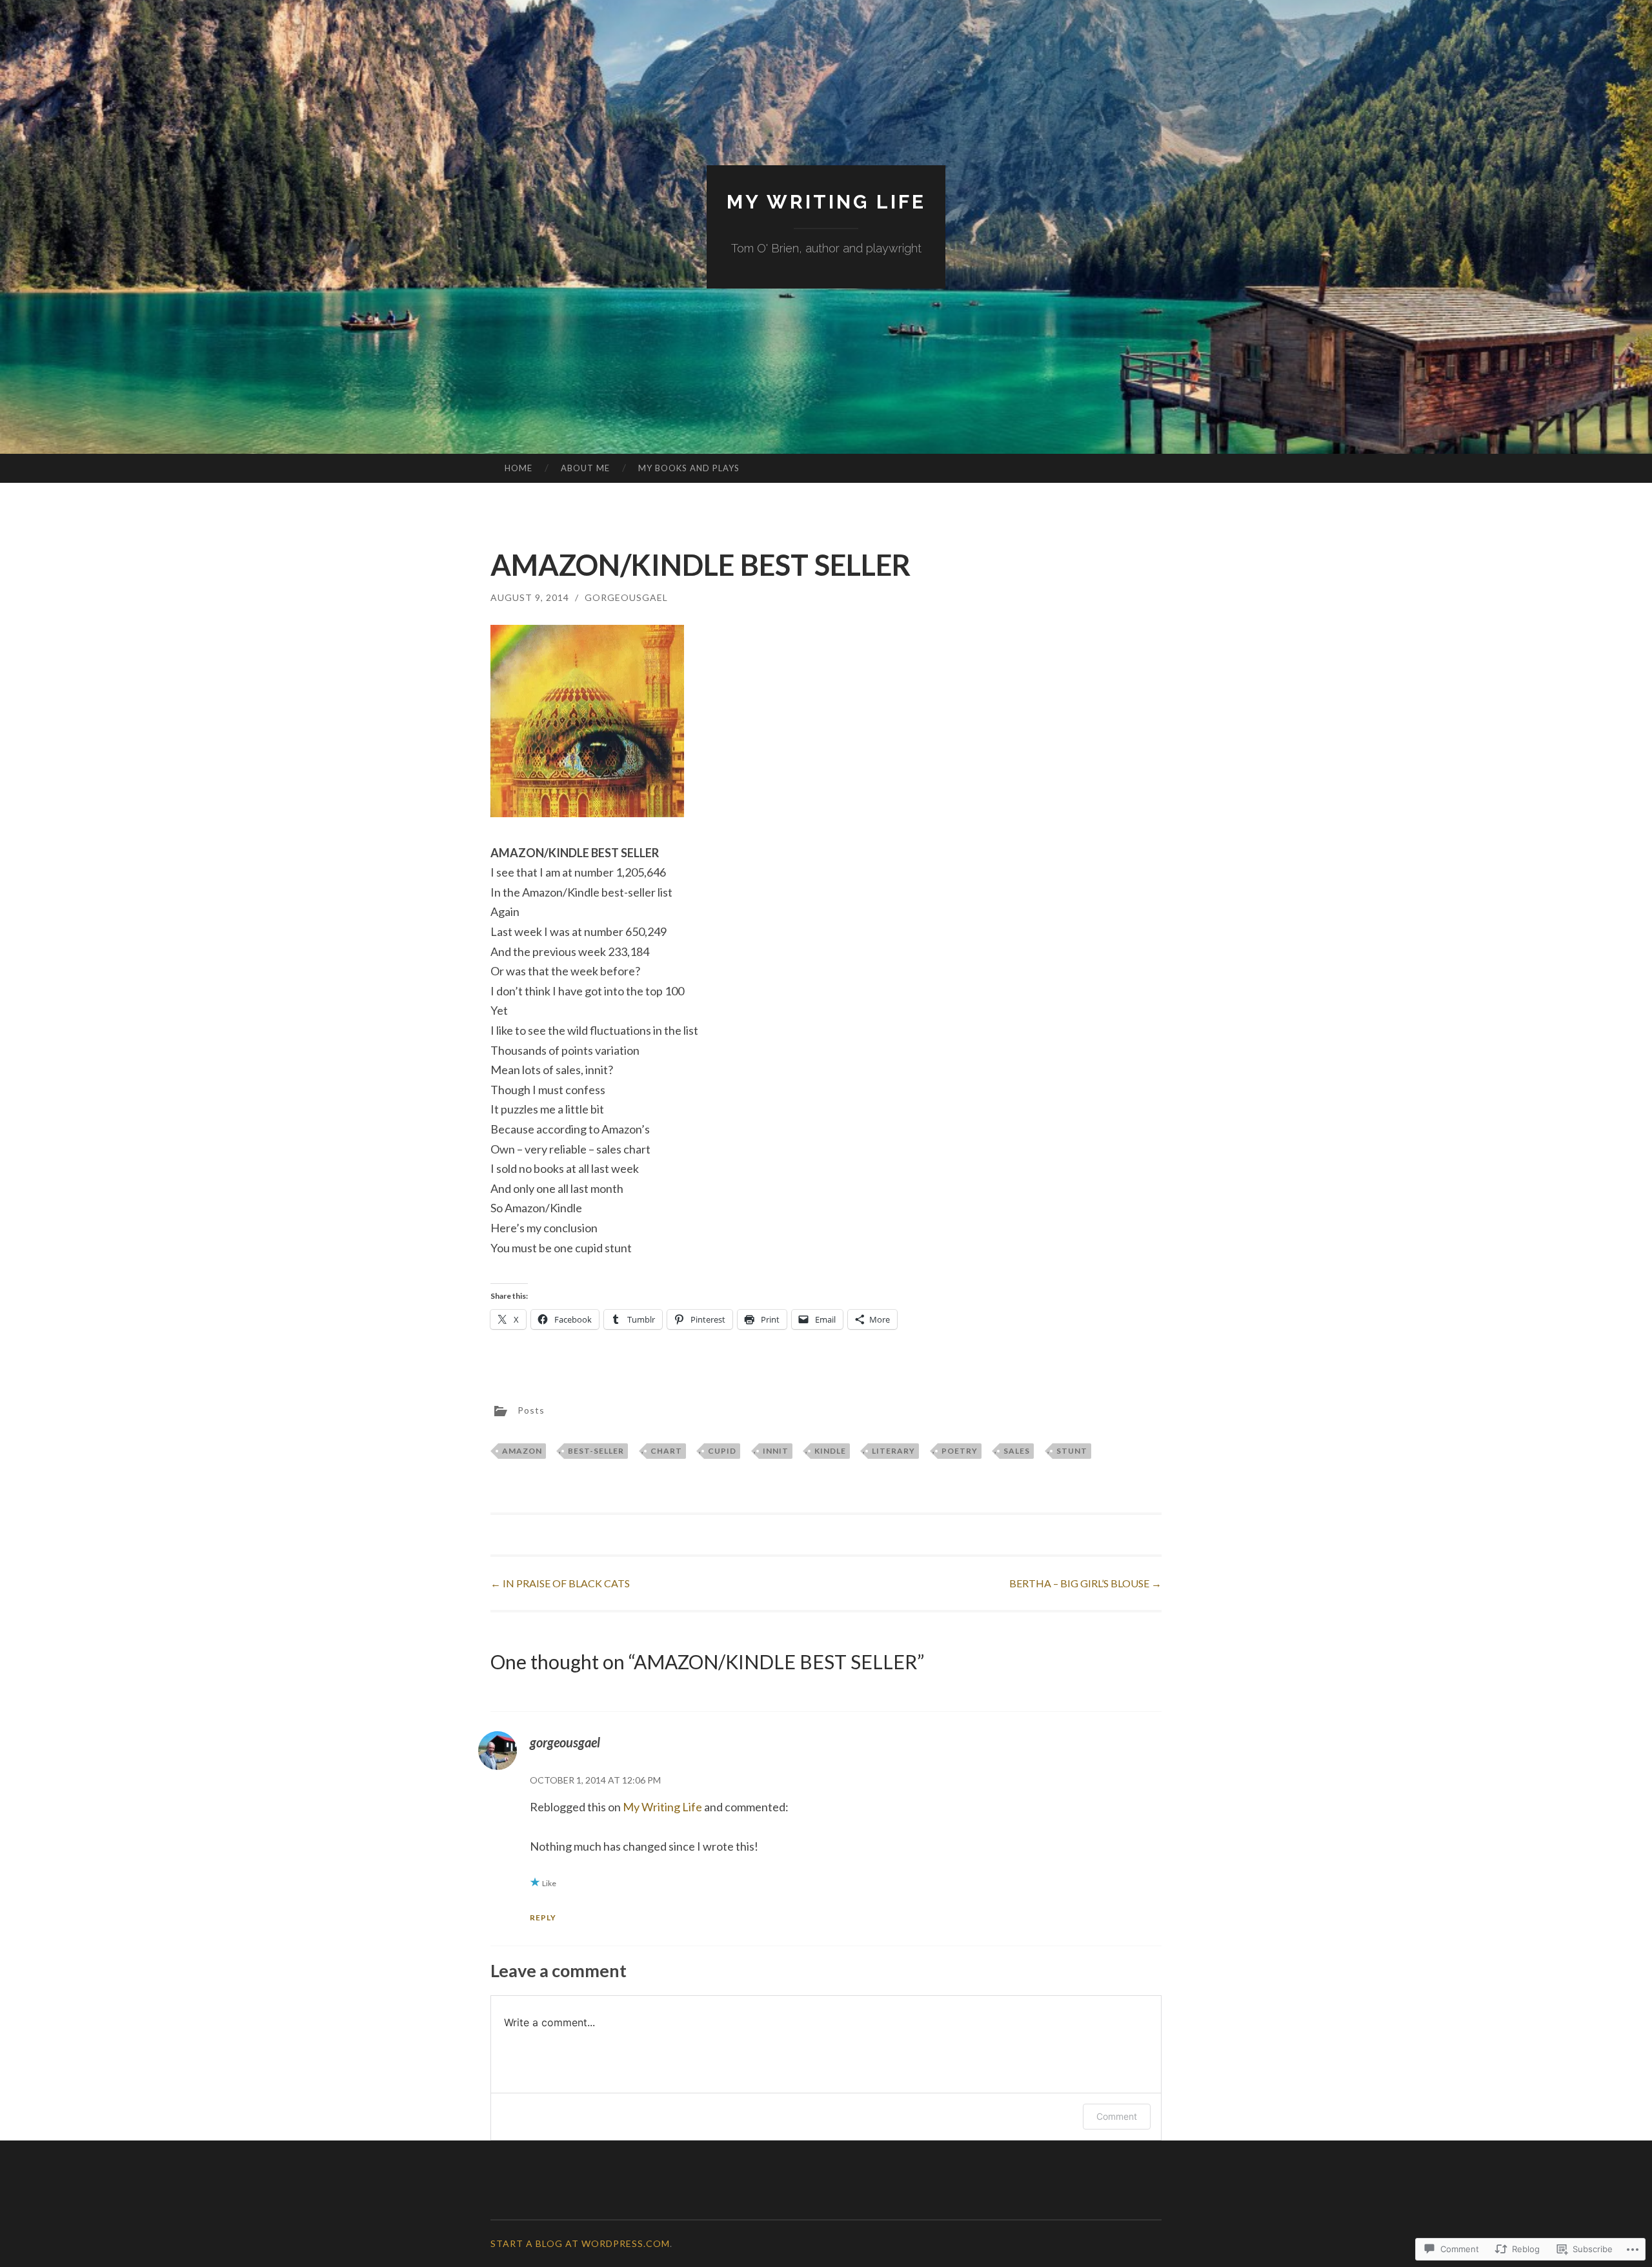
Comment (1117, 2116)
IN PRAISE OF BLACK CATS (560, 1583)
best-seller (596, 1451)
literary (893, 1451)
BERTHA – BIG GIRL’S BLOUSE (1085, 1583)
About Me (585, 468)
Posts (531, 1409)
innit (776, 1451)
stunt (1072, 1451)
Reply (543, 1917)
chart (666, 1451)
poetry (960, 1451)
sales (1017, 1451)
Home (519, 468)
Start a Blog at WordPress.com (580, 2243)
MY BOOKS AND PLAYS (689, 468)
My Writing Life (826, 202)
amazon (522, 1451)
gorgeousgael (626, 597)
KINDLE (830, 1451)
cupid (722, 1451)
